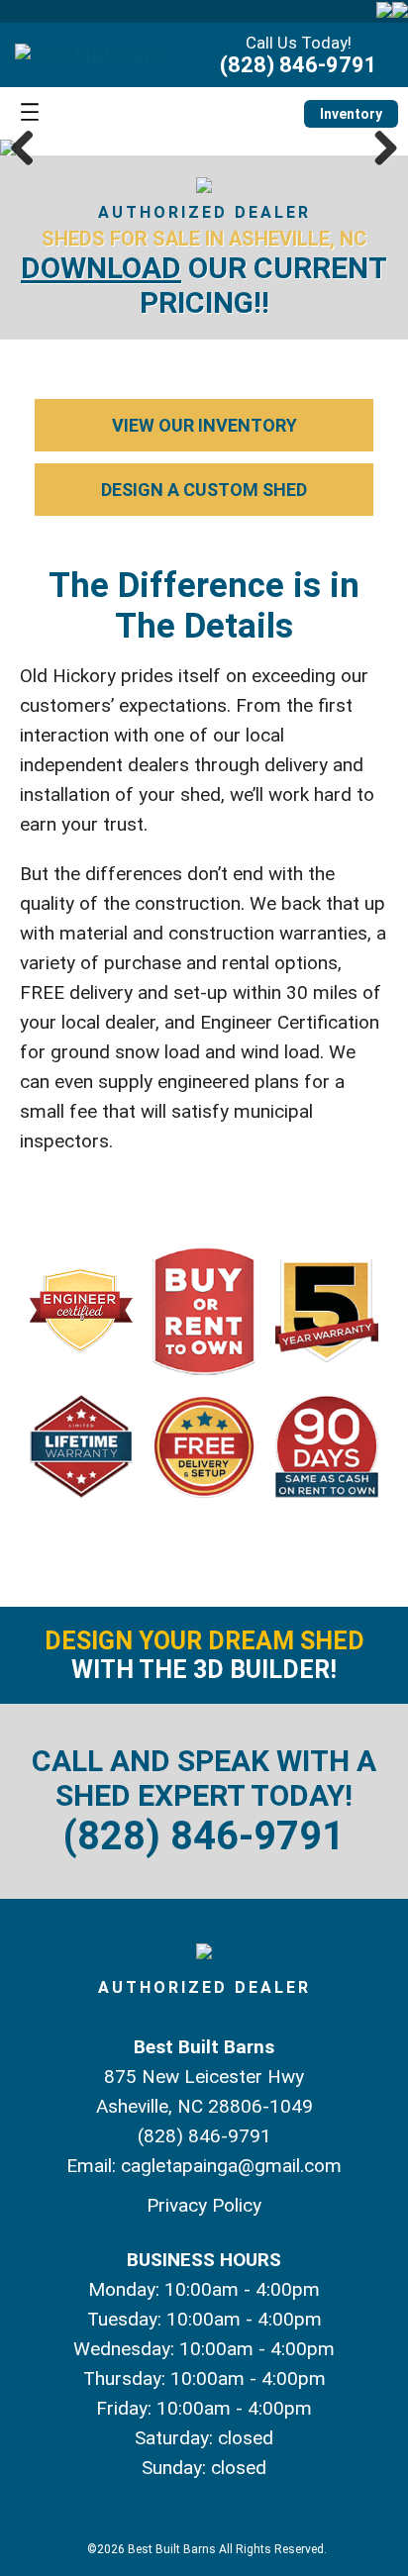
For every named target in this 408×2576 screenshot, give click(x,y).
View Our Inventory (204, 425)
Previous (30, 148)
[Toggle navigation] (30, 113)
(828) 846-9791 (299, 65)
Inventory (351, 114)
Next (378, 148)
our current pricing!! (204, 285)
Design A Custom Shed (204, 490)
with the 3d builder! (204, 1655)
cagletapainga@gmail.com (231, 2166)
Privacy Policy (204, 2205)
